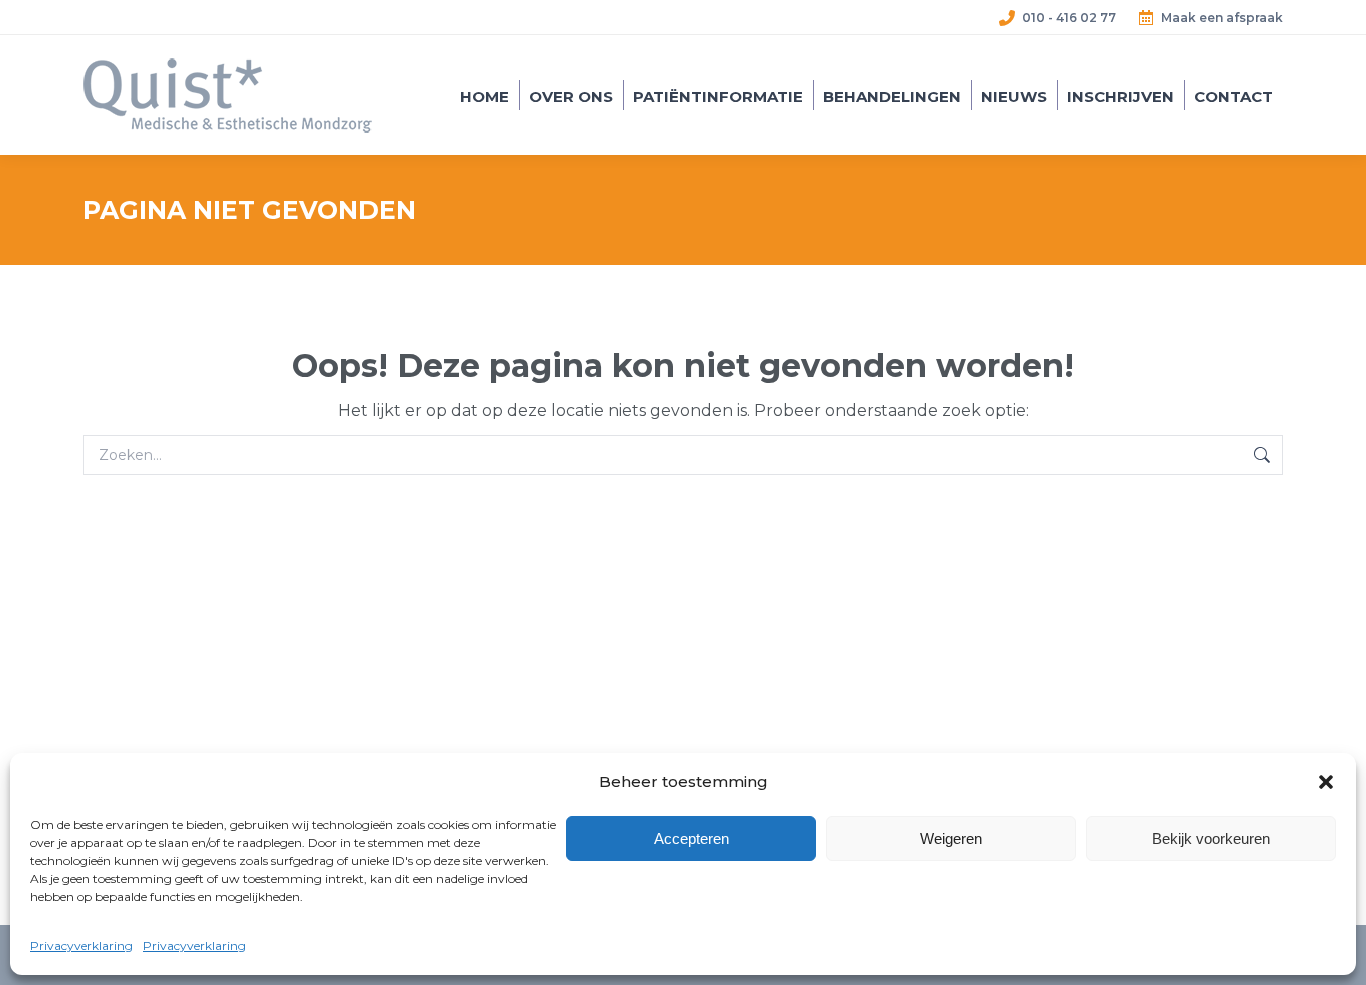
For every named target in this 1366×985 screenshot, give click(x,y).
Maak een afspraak (1222, 17)
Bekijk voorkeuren (1211, 838)
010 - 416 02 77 (1069, 17)
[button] (1326, 782)
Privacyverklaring (81, 945)
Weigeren (951, 838)
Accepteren (691, 838)
